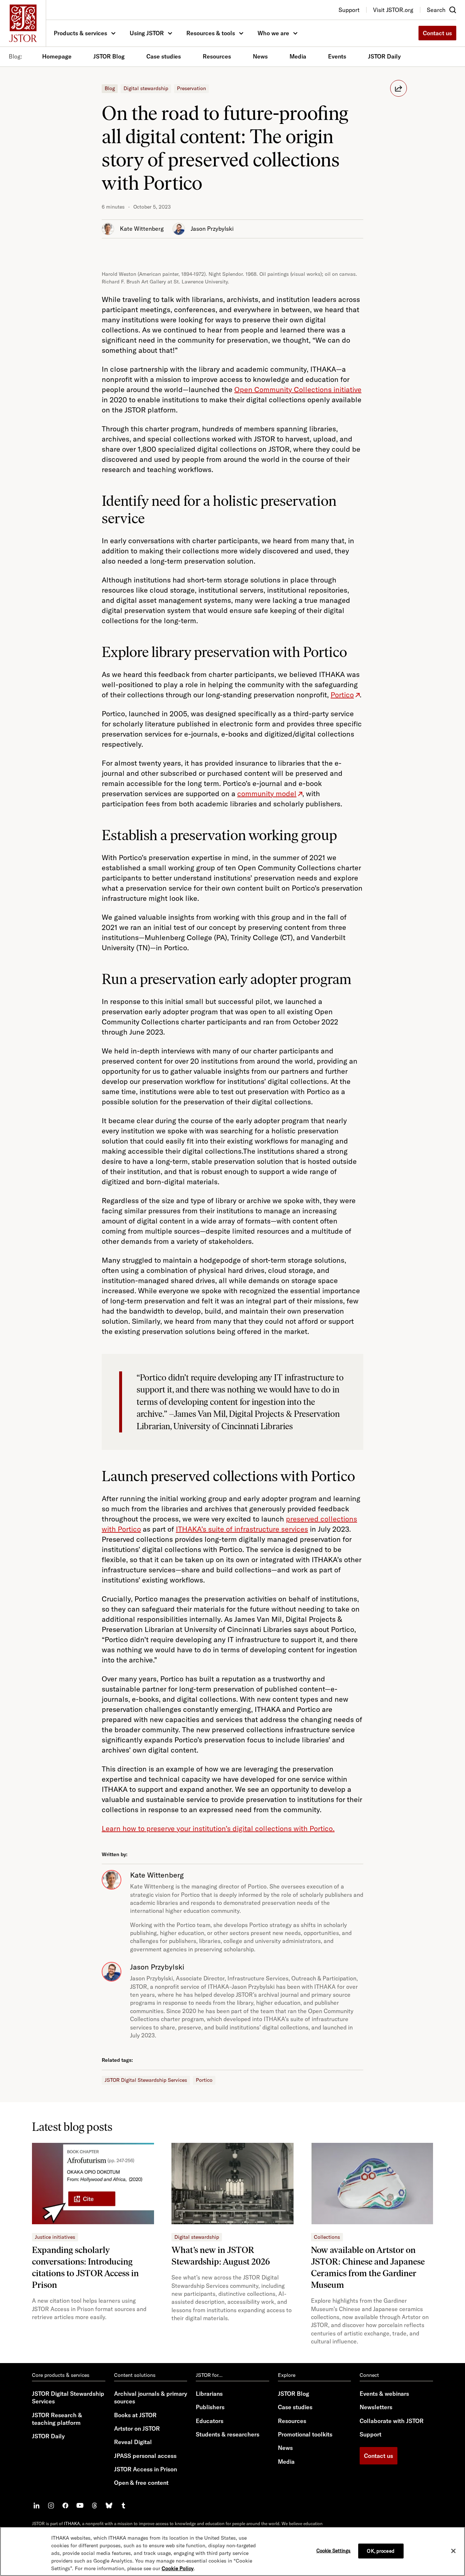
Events (337, 56)
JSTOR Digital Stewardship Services (146, 2080)
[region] (232, 2551)
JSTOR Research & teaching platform (57, 2419)
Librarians (209, 2394)
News (260, 56)
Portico (204, 2080)
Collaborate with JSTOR (392, 2421)
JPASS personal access (145, 2456)
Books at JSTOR (135, 2415)
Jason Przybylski (212, 229)
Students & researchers (228, 2434)
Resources (217, 56)
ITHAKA (72, 2523)
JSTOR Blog (109, 56)
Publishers (210, 2407)
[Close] (453, 2551)
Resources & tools (211, 33)
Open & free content (141, 2483)
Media (298, 56)
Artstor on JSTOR (137, 2428)
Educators (210, 2421)
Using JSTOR (147, 33)
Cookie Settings (334, 2550)
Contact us (437, 33)
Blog (110, 88)
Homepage (57, 56)
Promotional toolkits (305, 2434)
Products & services (80, 33)
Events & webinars (384, 2394)
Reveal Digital (133, 2442)
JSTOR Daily (384, 56)
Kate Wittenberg (142, 229)
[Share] (399, 88)
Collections (327, 2237)
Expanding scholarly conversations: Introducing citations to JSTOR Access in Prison (85, 2267)
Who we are (273, 33)
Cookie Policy (178, 2568)
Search (436, 10)
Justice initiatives (55, 2237)
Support (371, 2434)
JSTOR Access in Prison (145, 2469)
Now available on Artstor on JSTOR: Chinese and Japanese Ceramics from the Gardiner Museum (368, 2267)
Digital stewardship (146, 88)
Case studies (164, 56)
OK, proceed (381, 2551)
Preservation (191, 88)
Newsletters (376, 2407)
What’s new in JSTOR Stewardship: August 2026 (221, 2256)
